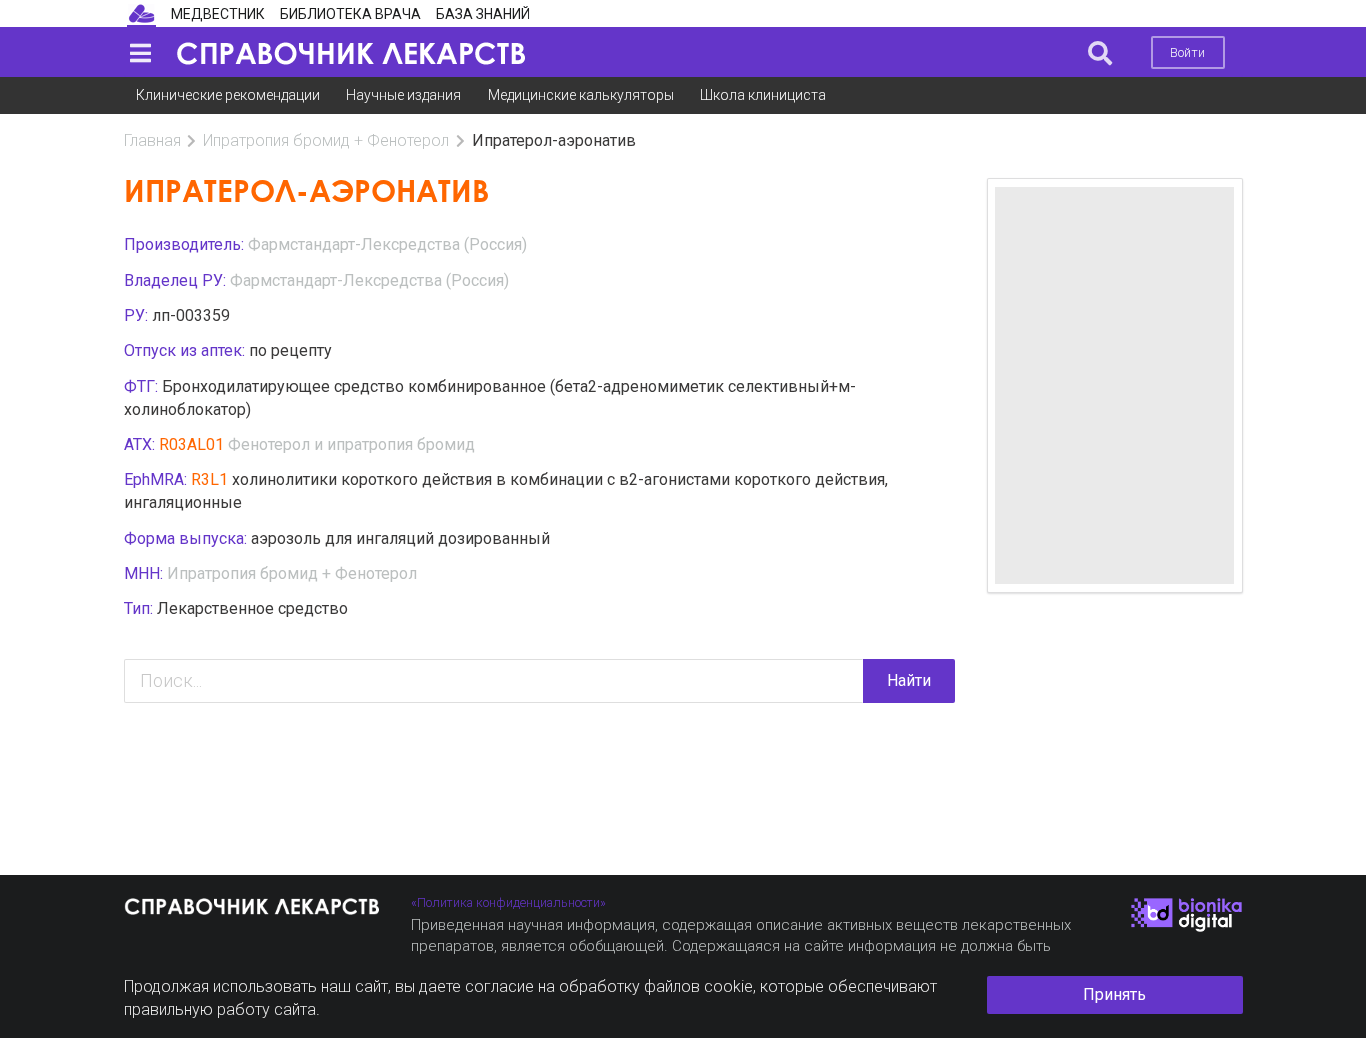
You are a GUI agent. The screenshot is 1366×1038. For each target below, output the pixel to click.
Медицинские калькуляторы (581, 95)
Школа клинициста (763, 95)
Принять (1114, 994)
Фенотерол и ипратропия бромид (351, 444)
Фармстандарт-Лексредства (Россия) (387, 244)
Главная (152, 140)
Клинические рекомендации (228, 95)
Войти (1187, 52)
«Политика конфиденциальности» (508, 902)
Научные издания (403, 95)
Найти (909, 680)
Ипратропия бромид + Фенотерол (326, 140)
